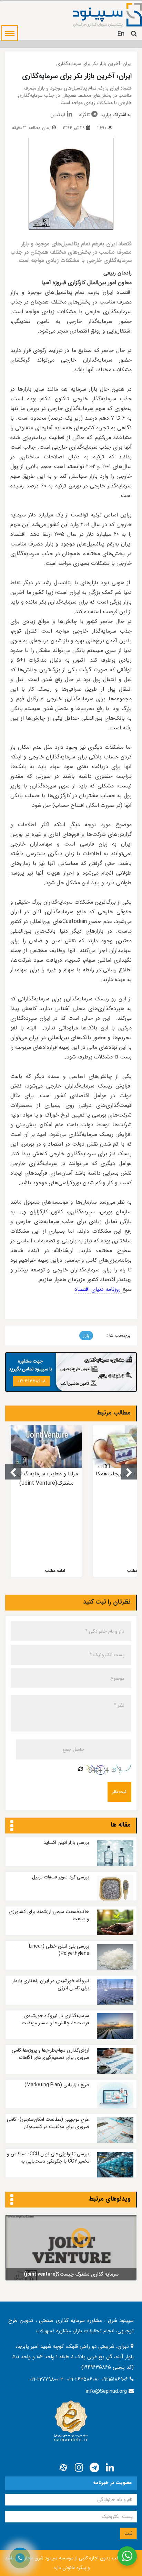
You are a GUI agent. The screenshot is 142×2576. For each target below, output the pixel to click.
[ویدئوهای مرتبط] (12, 2200)
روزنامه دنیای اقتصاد (98, 1289)
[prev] (13, 1472)
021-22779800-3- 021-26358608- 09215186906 (79, 2379)
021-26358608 (32, 1381)
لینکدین (58, 115)
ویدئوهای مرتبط (110, 2199)
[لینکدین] (110, 2468)
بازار (86, 1336)
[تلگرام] (94, 2468)
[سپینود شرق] (108, 15)
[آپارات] (63, 2468)
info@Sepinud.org (106, 2391)
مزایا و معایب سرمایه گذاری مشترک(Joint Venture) (46, 1478)
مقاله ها (121, 1825)
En (121, 34)
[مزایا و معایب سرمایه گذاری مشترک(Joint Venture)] (46, 1447)
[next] (129, 1472)
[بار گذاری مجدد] (81, 1770)
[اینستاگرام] (79, 2468)
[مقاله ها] (12, 1826)
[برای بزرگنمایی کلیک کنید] (71, 184)
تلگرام (84, 115)
